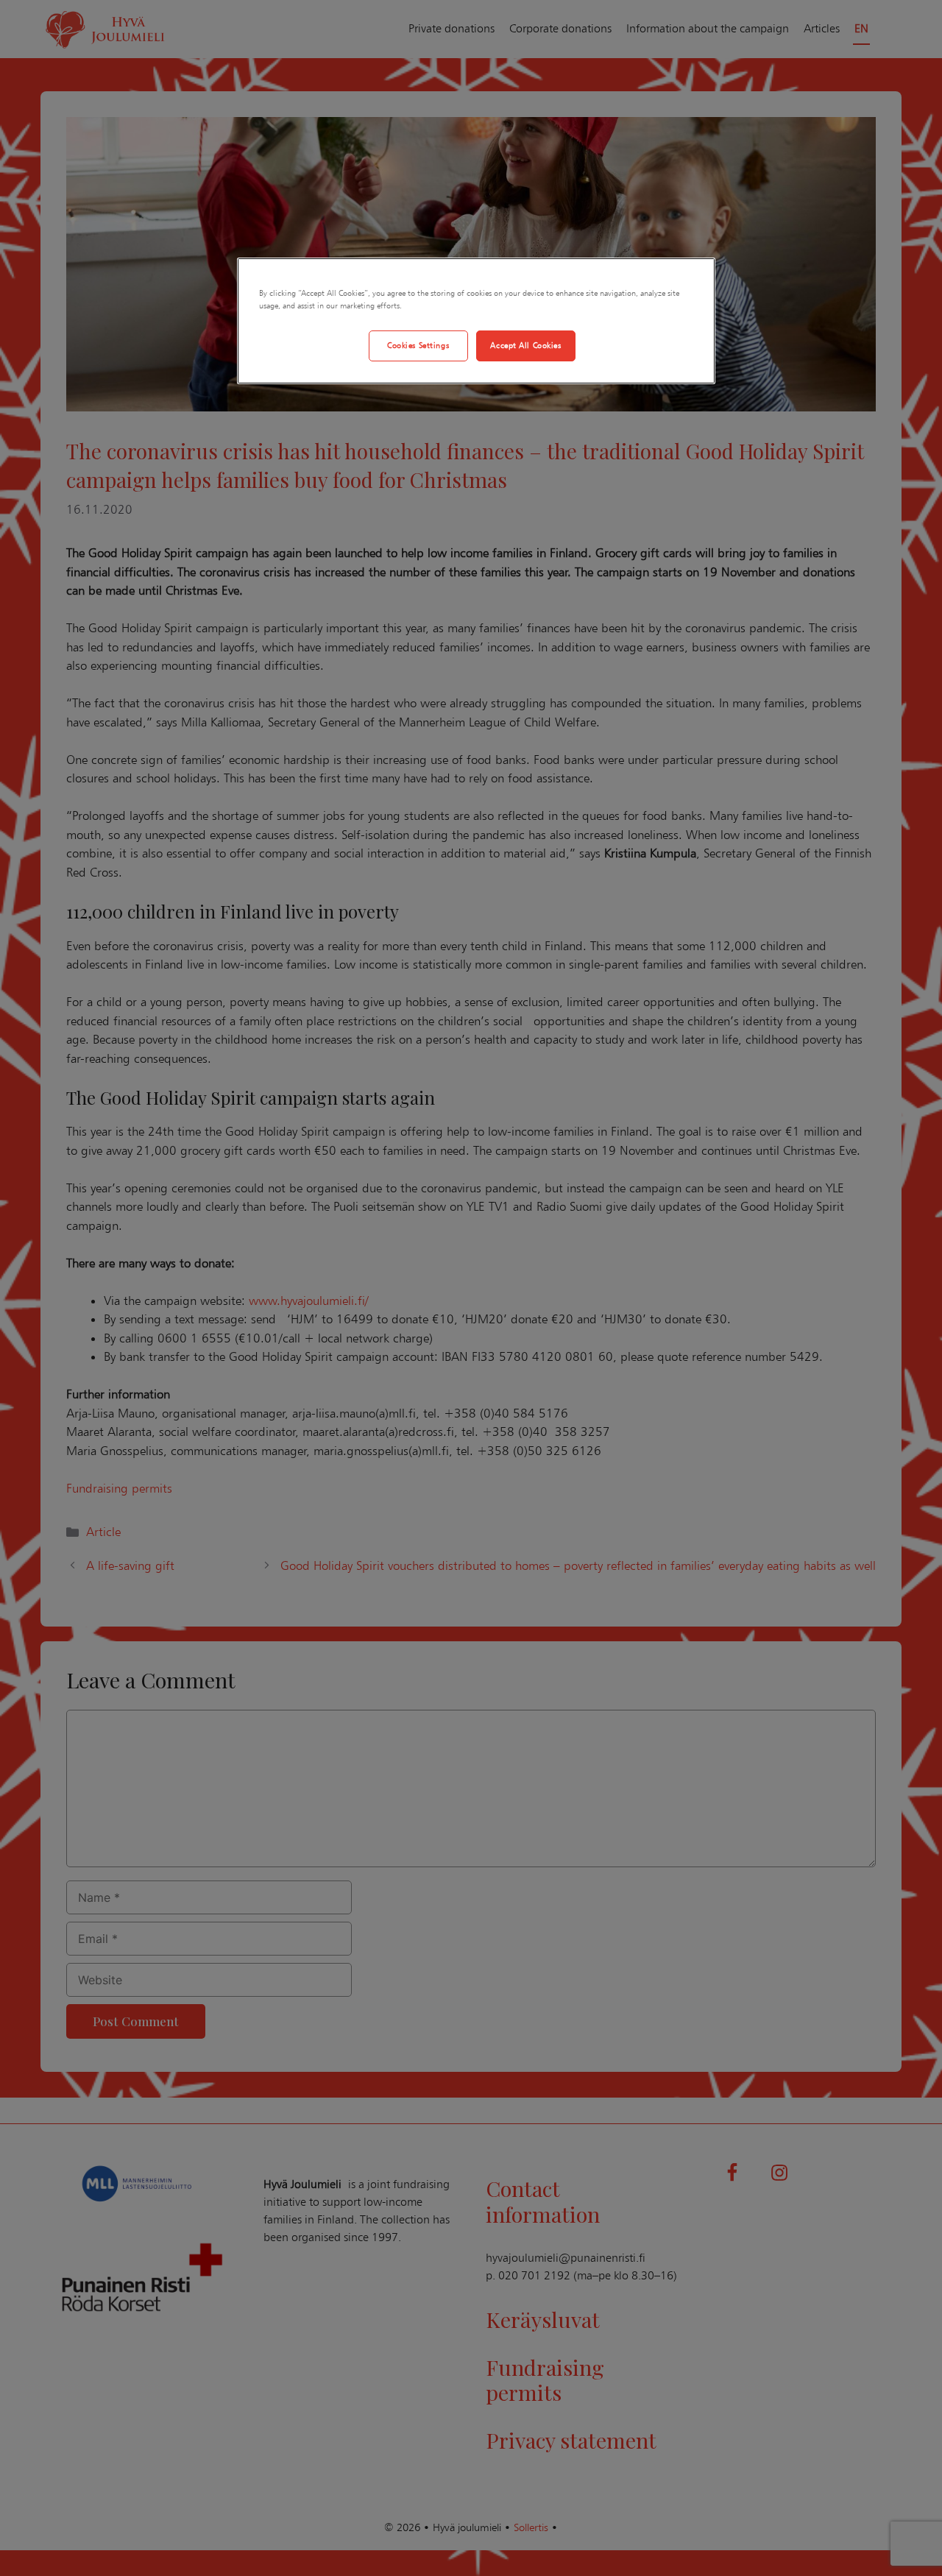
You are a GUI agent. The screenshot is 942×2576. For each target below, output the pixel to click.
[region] (476, 321)
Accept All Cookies (525, 345)
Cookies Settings (418, 345)
